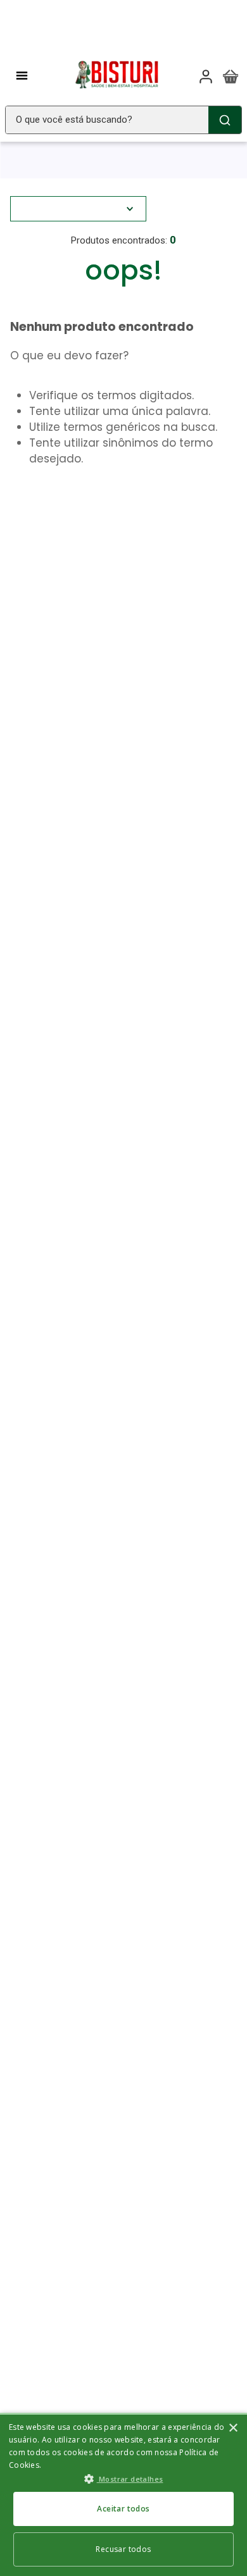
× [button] (233, 2428)
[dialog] (123, 2494)
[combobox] (123, 120)
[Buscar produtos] (225, 120)
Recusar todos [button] (123, 2549)
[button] (123, 2479)
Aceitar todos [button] (123, 2509)
